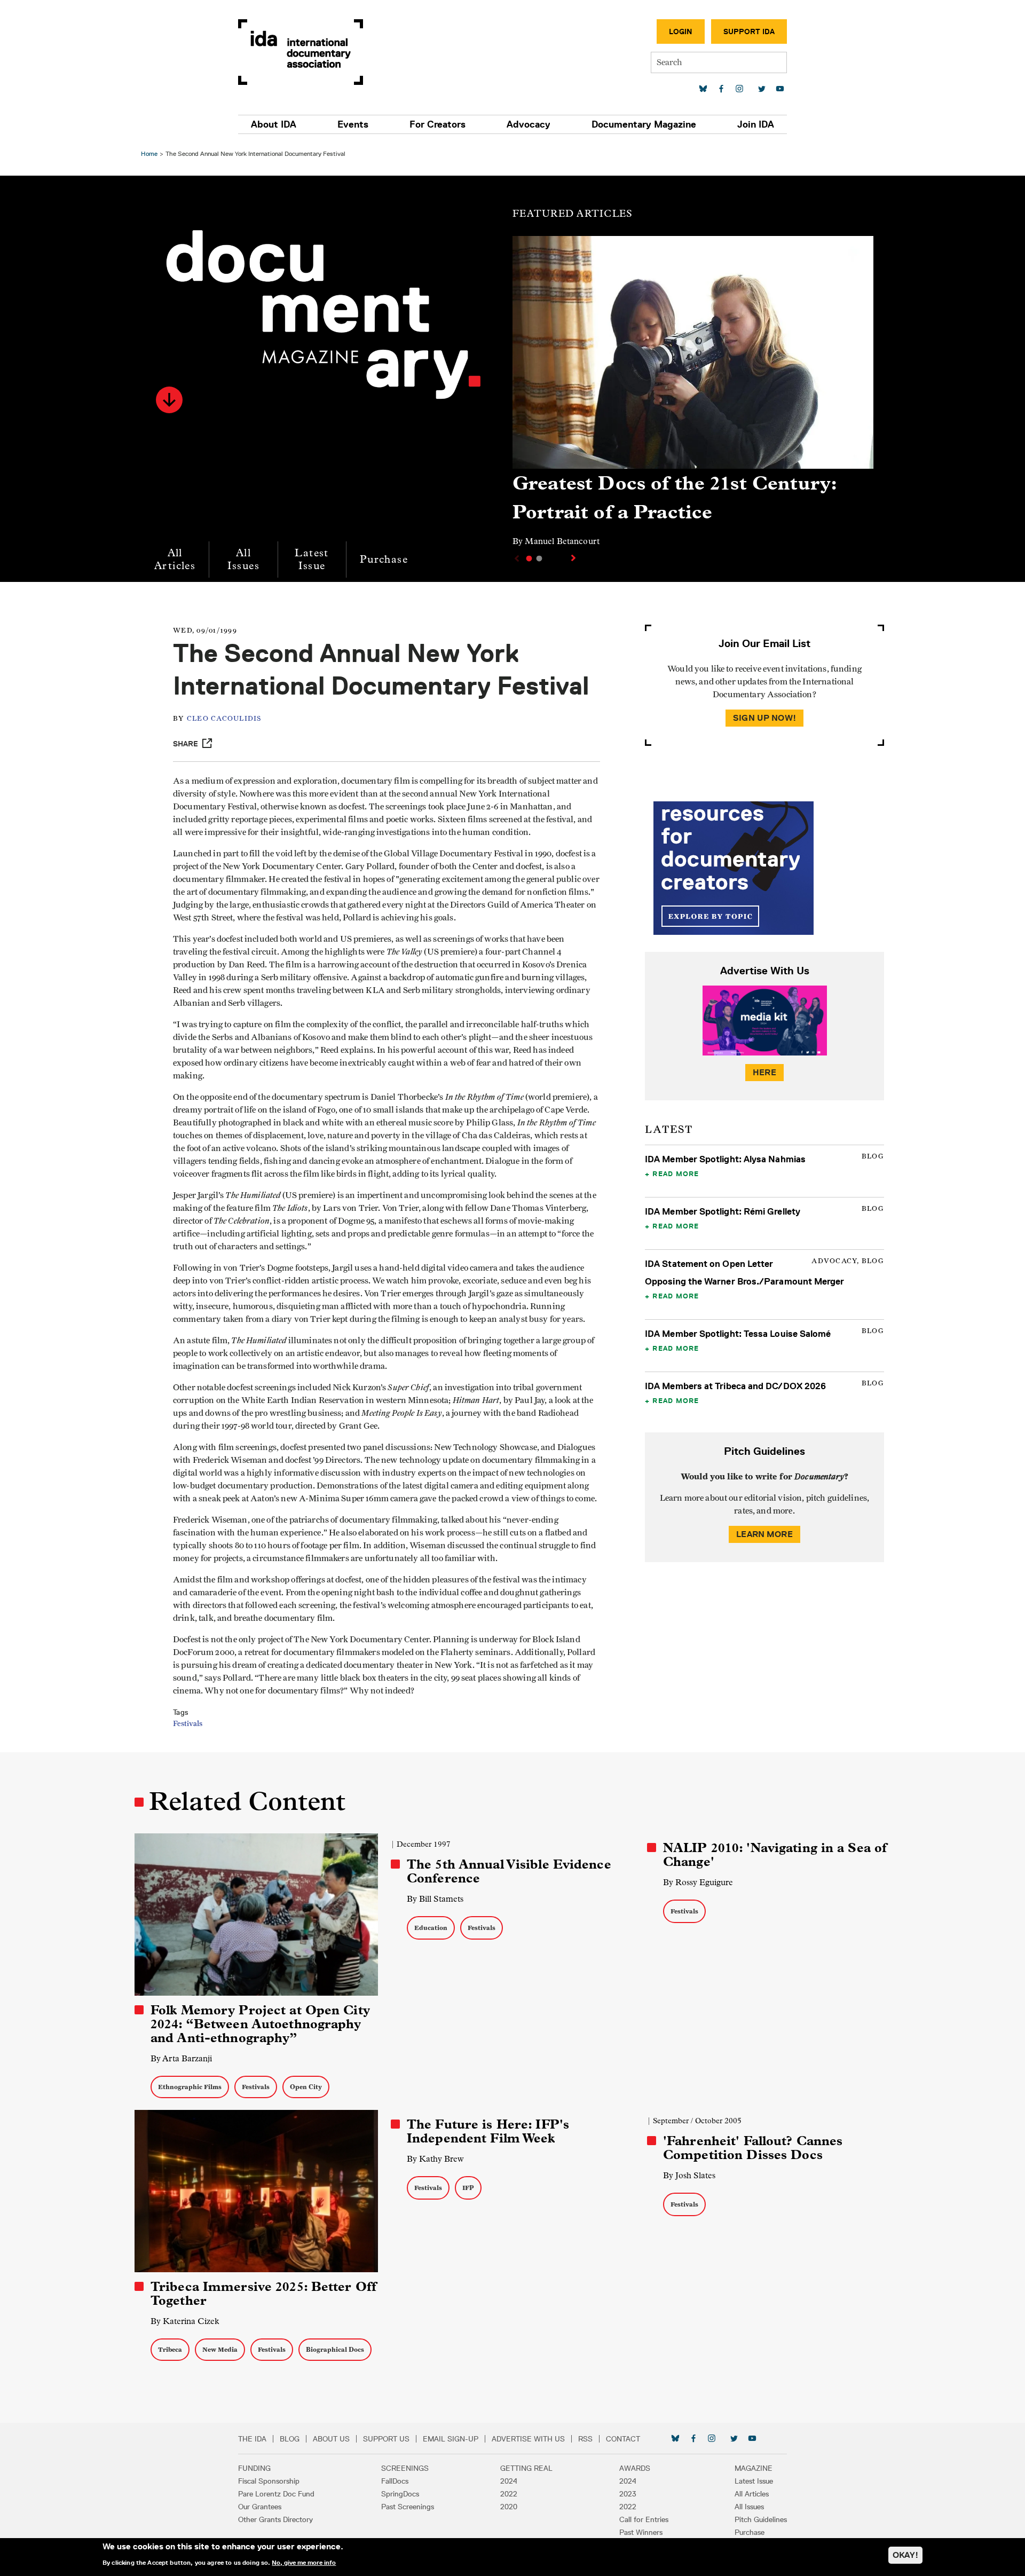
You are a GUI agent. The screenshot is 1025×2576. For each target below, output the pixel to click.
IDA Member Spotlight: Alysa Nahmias (725, 1159)
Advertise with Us (528, 2439)
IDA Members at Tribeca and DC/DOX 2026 (735, 1386)
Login (681, 31)
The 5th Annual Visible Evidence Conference (509, 1871)
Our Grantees (260, 2507)
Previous (516, 558)
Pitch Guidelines (761, 2519)
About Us (331, 2439)
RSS (585, 2439)
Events (353, 124)
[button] (169, 400)
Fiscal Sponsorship (269, 2481)
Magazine (754, 2468)
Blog (290, 2439)
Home (149, 153)
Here (764, 1072)
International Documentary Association (301, 52)
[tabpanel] (693, 396)
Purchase (384, 559)
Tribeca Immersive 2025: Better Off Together (263, 2294)
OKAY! (905, 2555)
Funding (254, 2468)
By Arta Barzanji (181, 2058)
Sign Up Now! (764, 718)
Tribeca (170, 2349)
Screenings (405, 2468)
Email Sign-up (451, 2439)
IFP (468, 2188)
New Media (220, 2349)
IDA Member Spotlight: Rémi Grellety (723, 1211)
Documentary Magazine (644, 124)
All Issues (243, 559)
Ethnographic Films (190, 2087)
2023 (628, 2494)
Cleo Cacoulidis (224, 719)
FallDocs (395, 2481)
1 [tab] (529, 558)
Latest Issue (312, 559)
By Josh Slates (689, 2175)
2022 (509, 2494)
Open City (306, 2087)
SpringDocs (400, 2494)
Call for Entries (644, 2519)
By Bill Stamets (435, 1899)
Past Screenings (408, 2507)
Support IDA (749, 31)
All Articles (175, 559)
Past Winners (641, 2532)
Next (574, 558)
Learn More (764, 1534)
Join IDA (756, 124)
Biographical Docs (335, 2349)
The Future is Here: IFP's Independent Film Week (488, 2131)
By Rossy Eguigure (698, 1882)
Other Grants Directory (275, 2519)
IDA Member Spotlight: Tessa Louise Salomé (738, 1334)
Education (431, 1928)
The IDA (252, 2439)
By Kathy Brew (435, 2159)
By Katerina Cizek (185, 2321)
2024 (509, 2481)
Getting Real (526, 2468)
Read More (676, 1173)
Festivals (188, 1724)
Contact (623, 2439)
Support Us (386, 2439)
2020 (509, 2507)
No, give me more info (304, 2562)
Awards (635, 2468)
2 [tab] (539, 558)
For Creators (437, 124)
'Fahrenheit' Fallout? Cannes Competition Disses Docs (753, 2148)
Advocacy (529, 124)
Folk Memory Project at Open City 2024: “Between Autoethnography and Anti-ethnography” (260, 2024)
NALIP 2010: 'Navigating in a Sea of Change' (775, 1855)
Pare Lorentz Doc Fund (276, 2494)
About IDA (274, 124)
